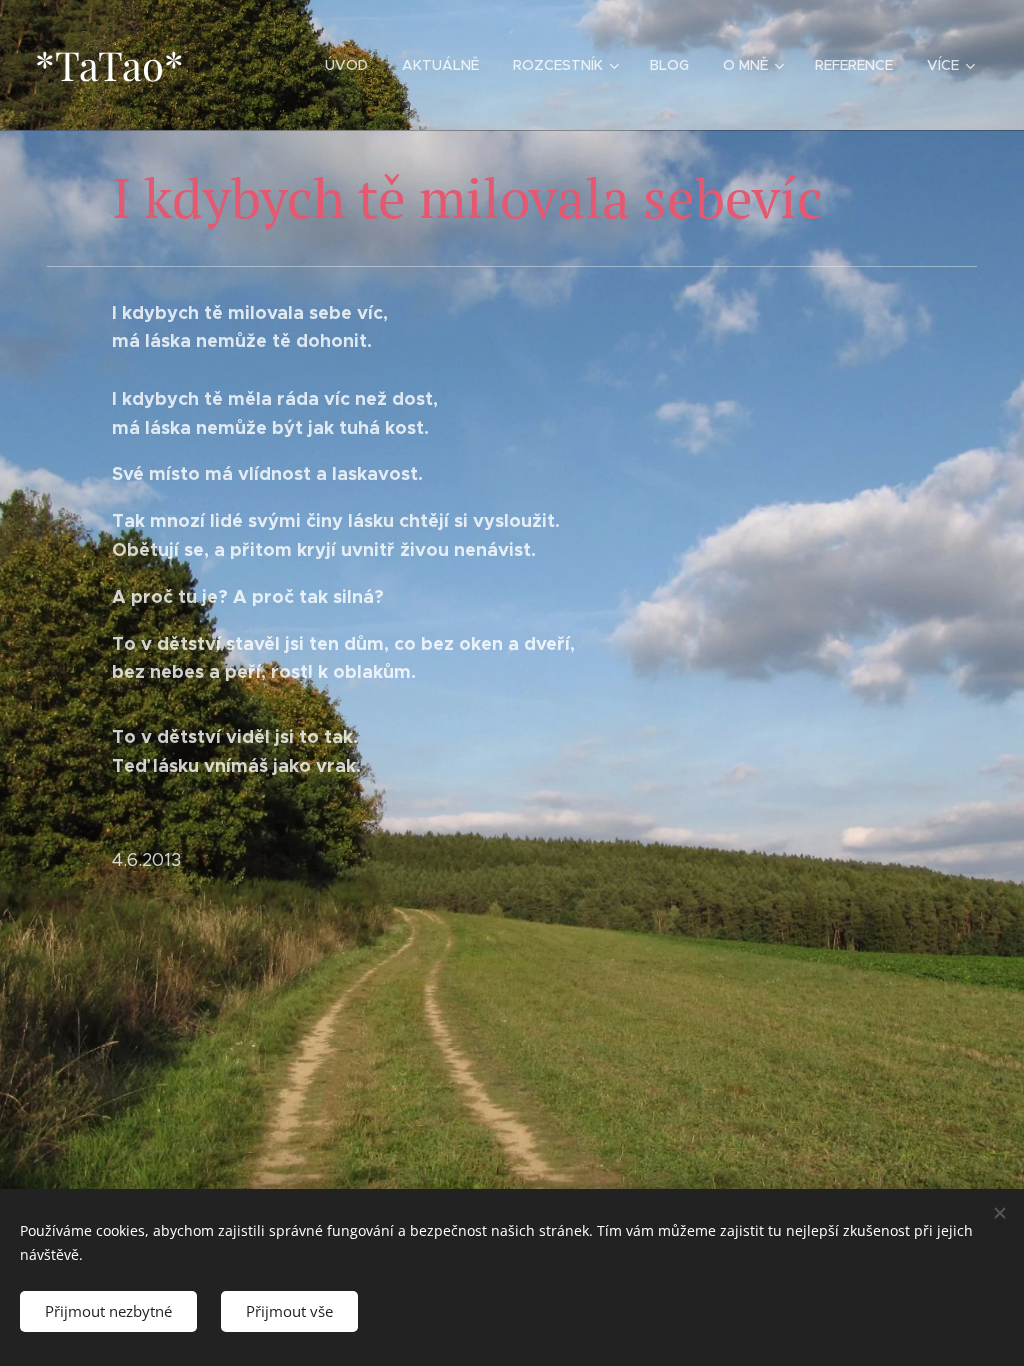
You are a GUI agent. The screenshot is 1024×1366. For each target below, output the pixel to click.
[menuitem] (346, 65)
